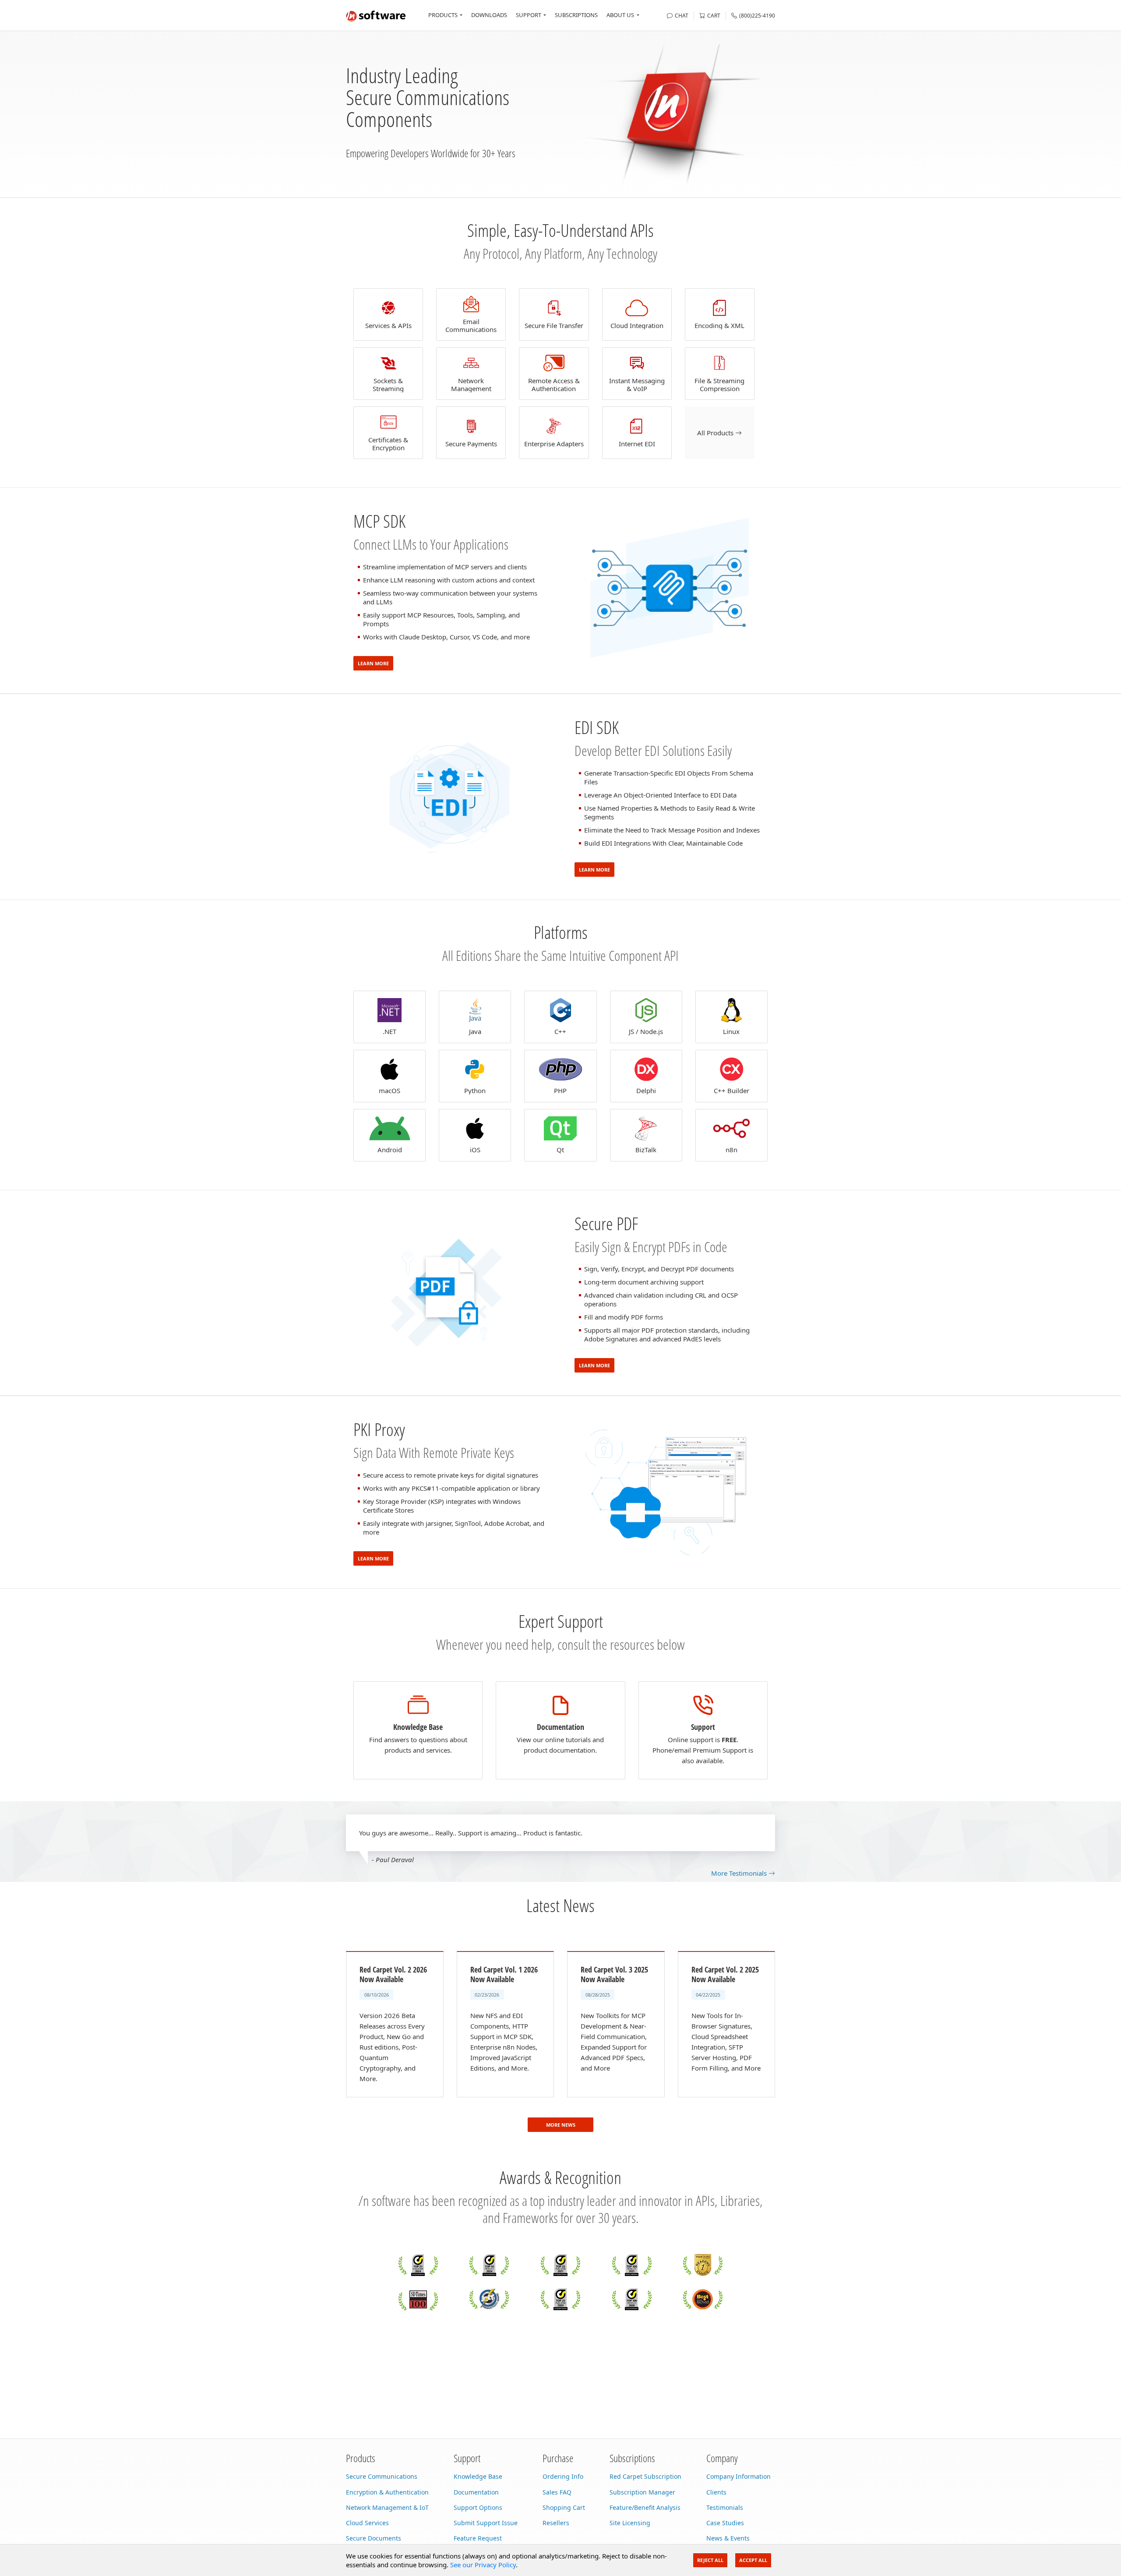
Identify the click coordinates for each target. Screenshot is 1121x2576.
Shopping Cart (564, 2507)
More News (561, 2125)
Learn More (373, 663)
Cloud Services (367, 2523)
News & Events (728, 2538)
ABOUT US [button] (620, 15)
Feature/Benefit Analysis (645, 2507)
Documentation (476, 2492)
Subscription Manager (642, 2492)
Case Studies (725, 2523)
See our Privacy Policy (483, 2565)
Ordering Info (563, 2476)
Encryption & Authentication (387, 2492)
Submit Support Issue (486, 2523)
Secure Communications (382, 2476)
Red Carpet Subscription (645, 2476)
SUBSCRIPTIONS (576, 15)
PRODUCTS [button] (443, 15)
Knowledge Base (478, 2476)
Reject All (710, 2560)
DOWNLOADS (489, 15)
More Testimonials (740, 1873)
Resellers (556, 2523)
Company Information (739, 2476)
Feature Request (478, 2538)
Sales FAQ (557, 2492)
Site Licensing (630, 2523)
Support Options (478, 2507)
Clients (716, 2492)
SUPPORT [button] (529, 15)
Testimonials (725, 2507)
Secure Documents (374, 2538)
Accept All (753, 2560)
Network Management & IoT (387, 2507)
